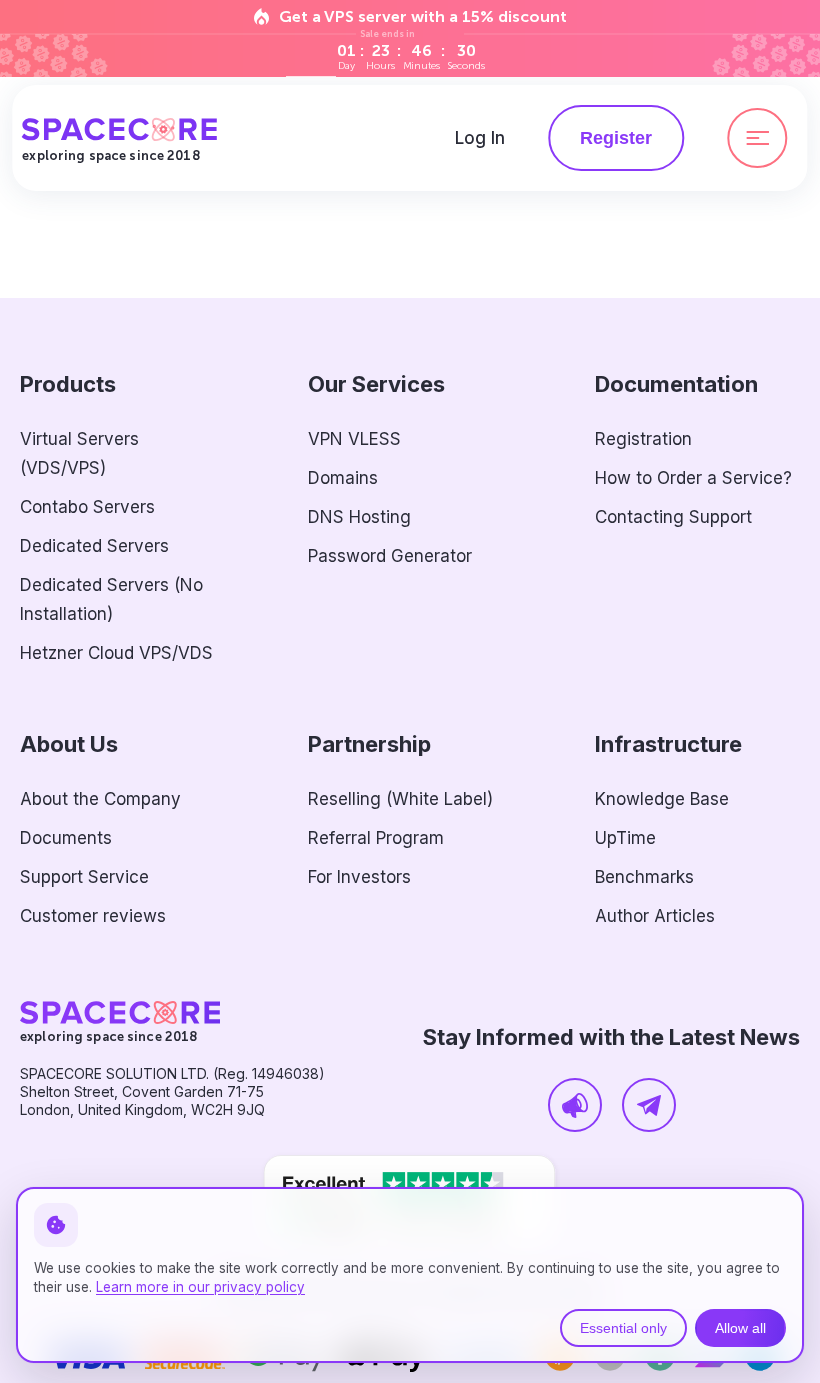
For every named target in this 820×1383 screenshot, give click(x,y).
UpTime (625, 838)
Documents (66, 838)
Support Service (84, 877)
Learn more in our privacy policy (200, 1287)
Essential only (623, 1328)
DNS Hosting (359, 517)
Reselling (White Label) (400, 799)
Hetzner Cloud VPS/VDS (116, 653)
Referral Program (376, 838)
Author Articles (655, 916)
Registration (643, 439)
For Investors (359, 877)
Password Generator (390, 556)
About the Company (100, 799)
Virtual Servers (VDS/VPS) (79, 453)
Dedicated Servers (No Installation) (111, 599)
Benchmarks (644, 877)
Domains (343, 478)
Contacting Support (673, 517)
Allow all (740, 1328)
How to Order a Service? (693, 478)
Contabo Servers (87, 507)
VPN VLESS (354, 439)
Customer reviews (93, 916)
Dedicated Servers (94, 546)
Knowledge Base (662, 799)
